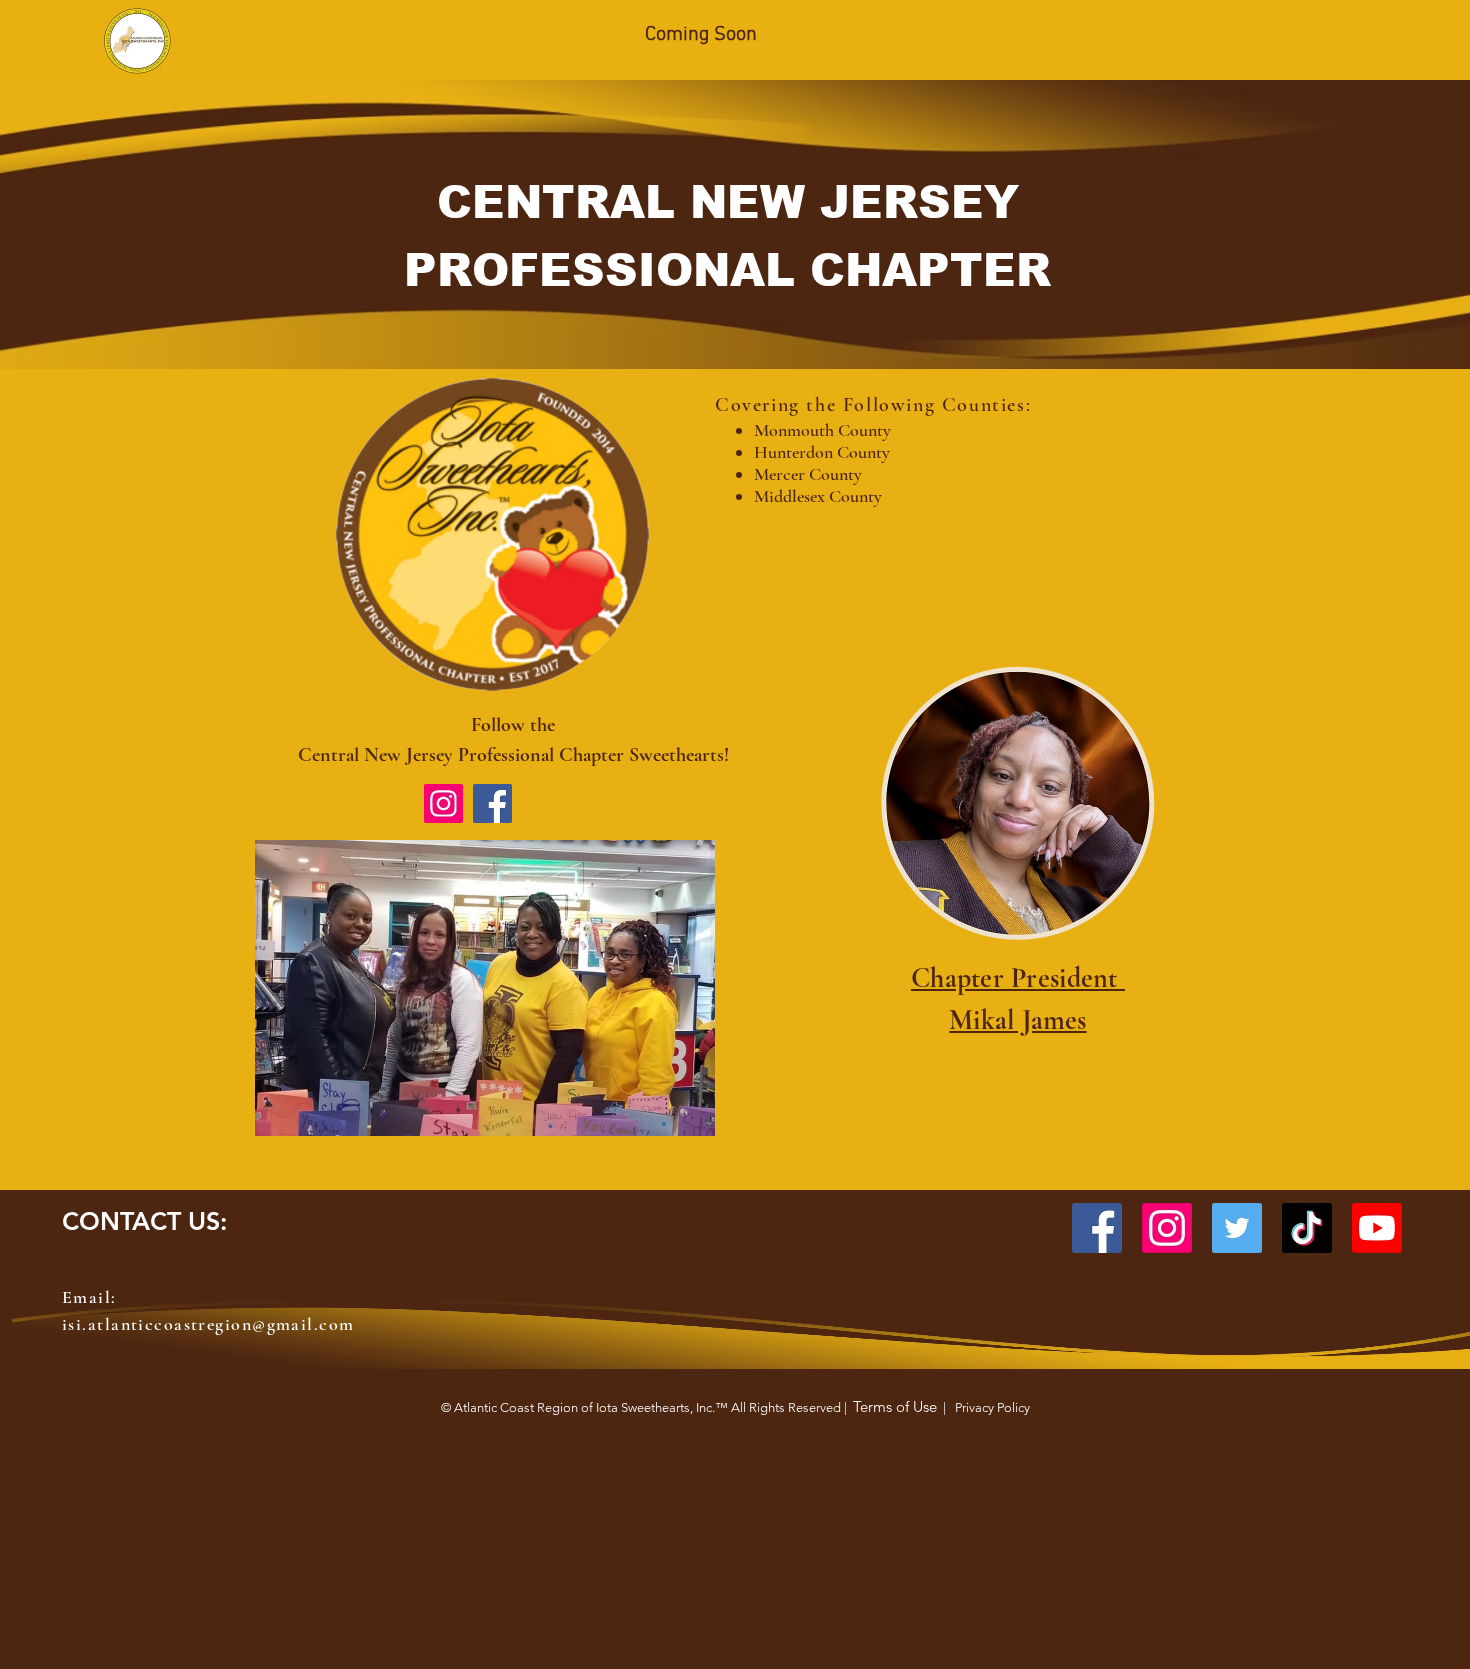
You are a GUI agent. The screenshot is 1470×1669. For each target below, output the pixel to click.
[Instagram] (443, 803)
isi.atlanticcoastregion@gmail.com (208, 1324)
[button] (485, 988)
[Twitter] (1237, 1228)
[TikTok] (1307, 1228)
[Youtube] (1377, 1228)
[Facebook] (492, 803)
